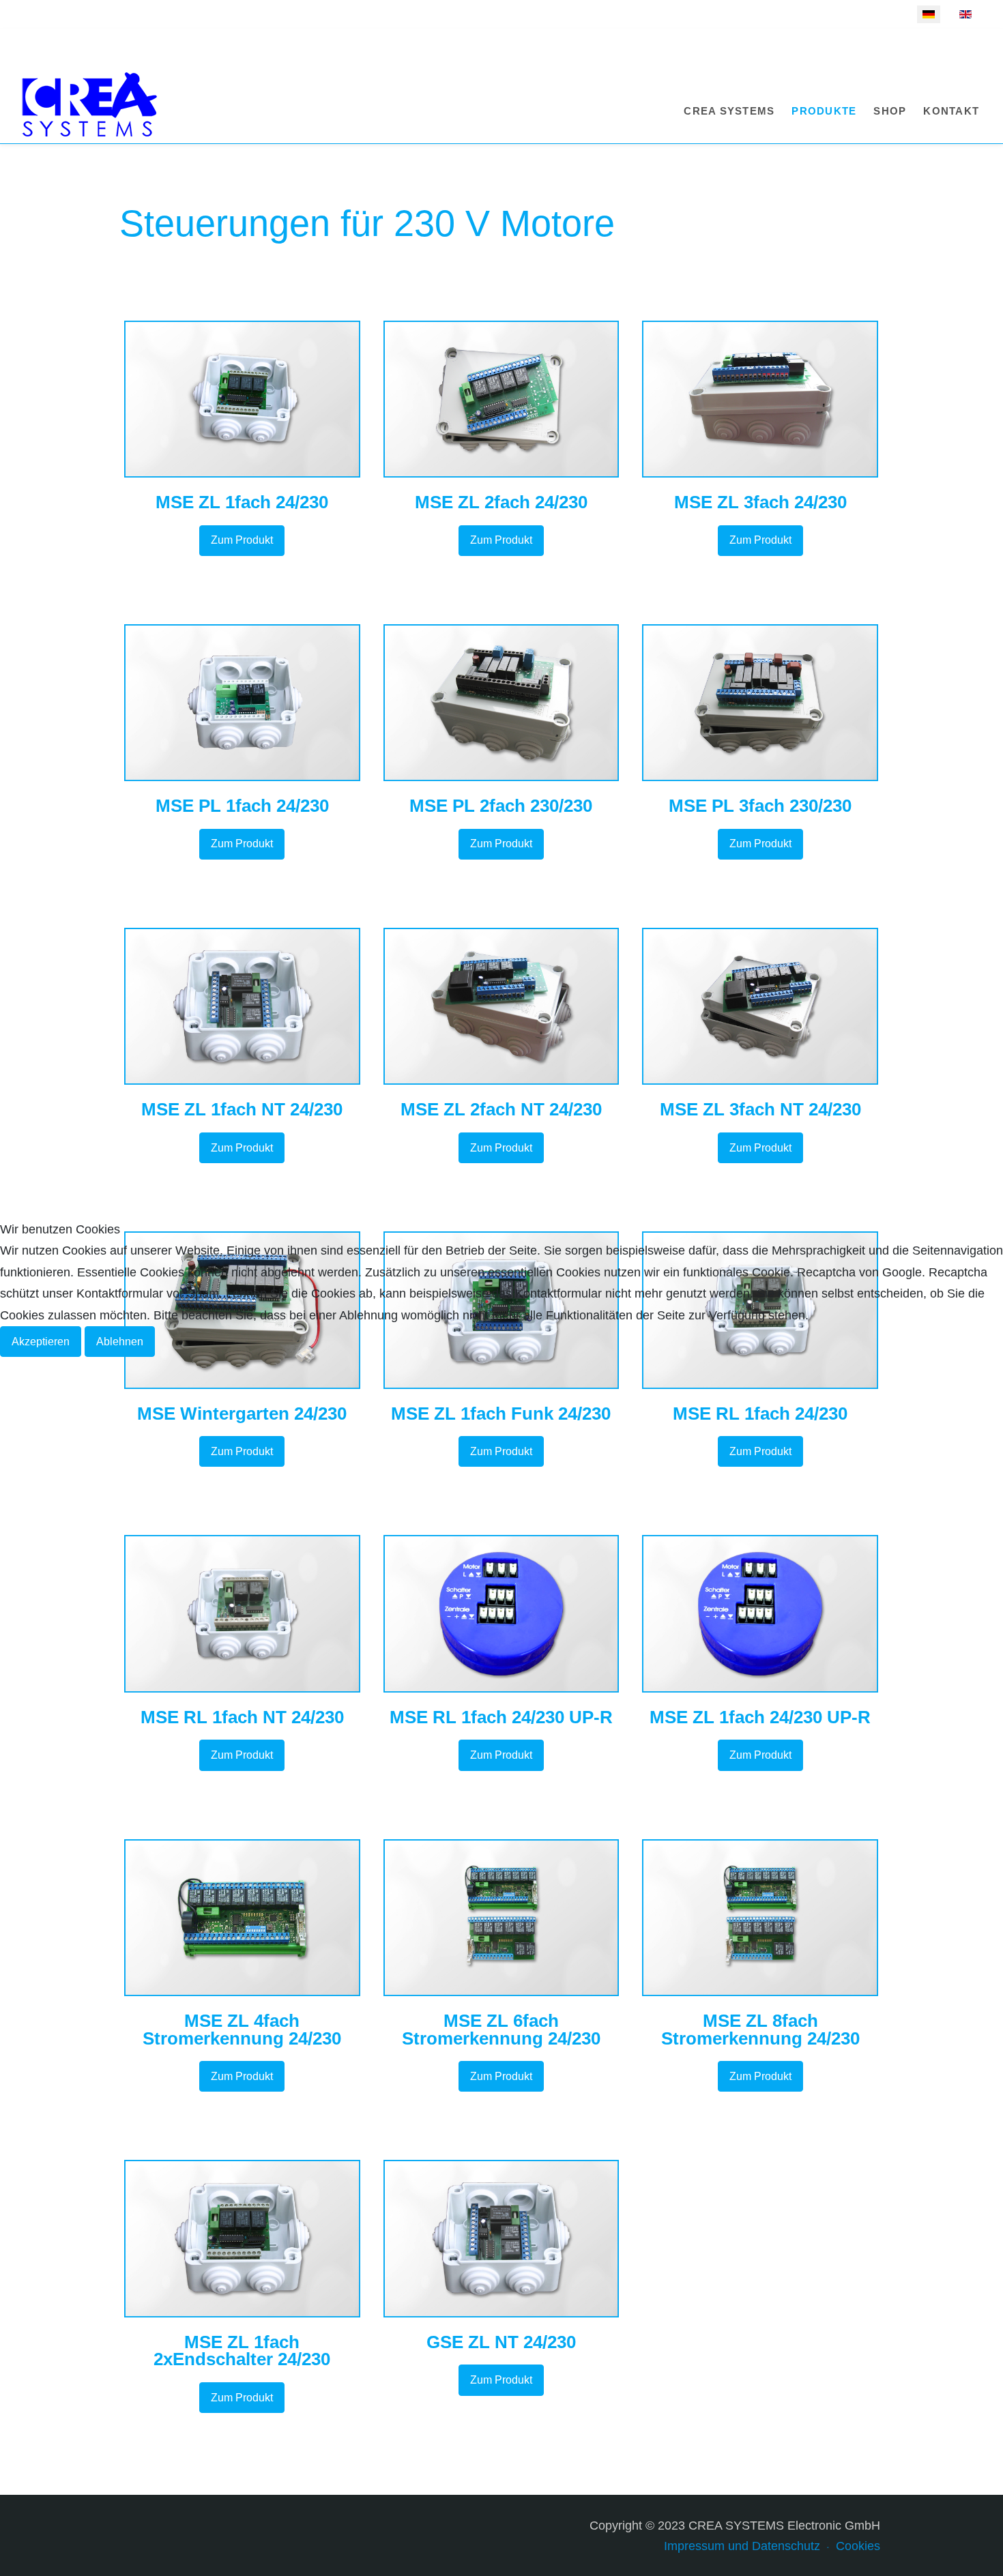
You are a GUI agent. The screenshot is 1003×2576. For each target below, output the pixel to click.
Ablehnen (120, 1342)
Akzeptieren (41, 1342)
